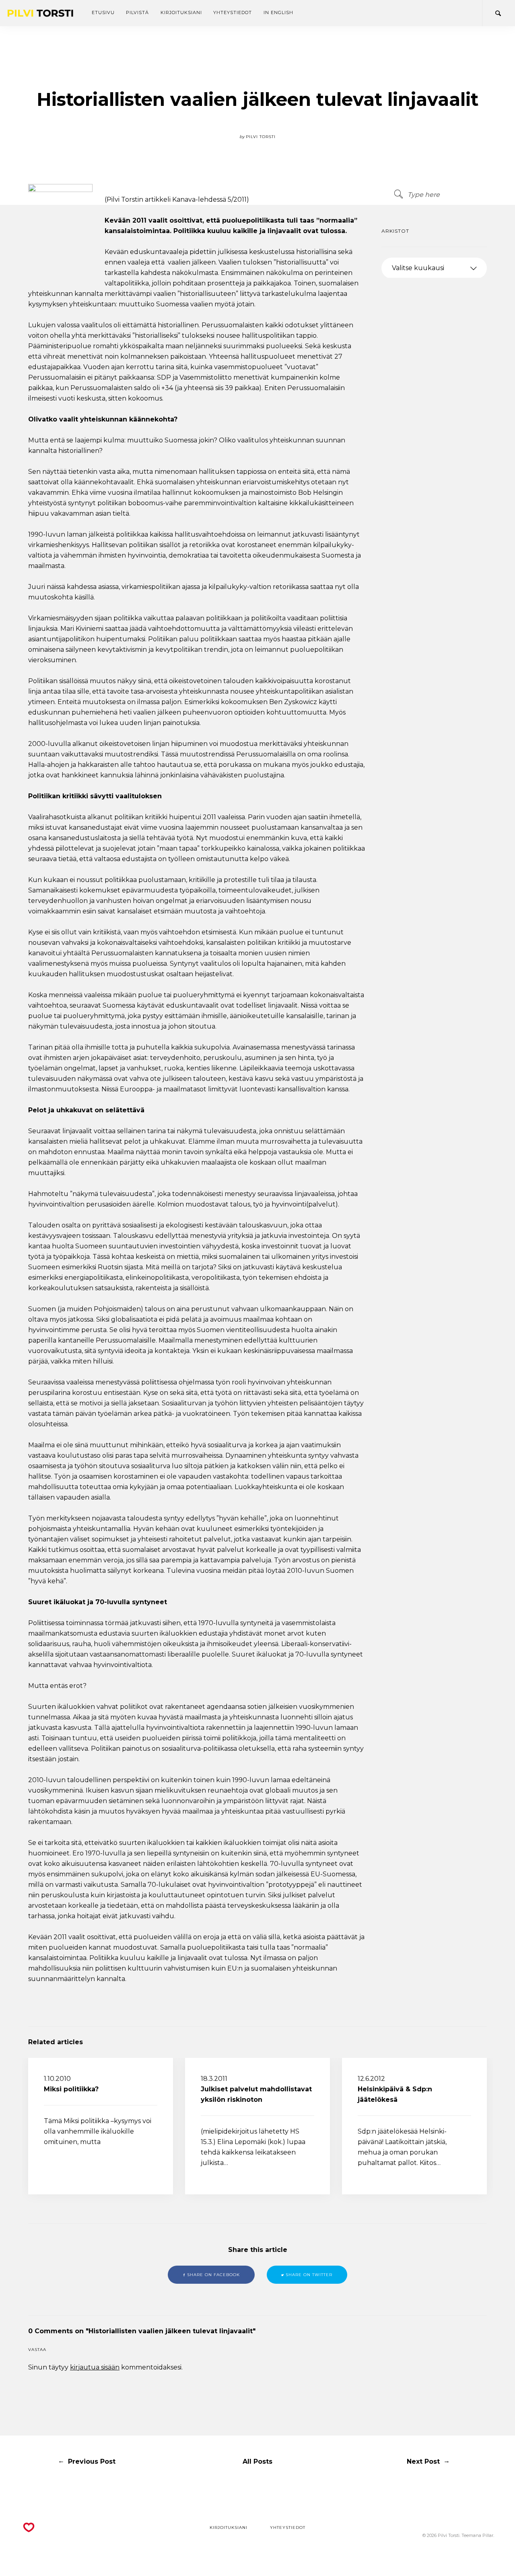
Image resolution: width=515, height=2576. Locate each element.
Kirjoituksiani (181, 12)
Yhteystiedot (233, 12)
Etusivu (103, 12)
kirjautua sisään (95, 2367)
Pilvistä (137, 12)
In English (278, 12)
